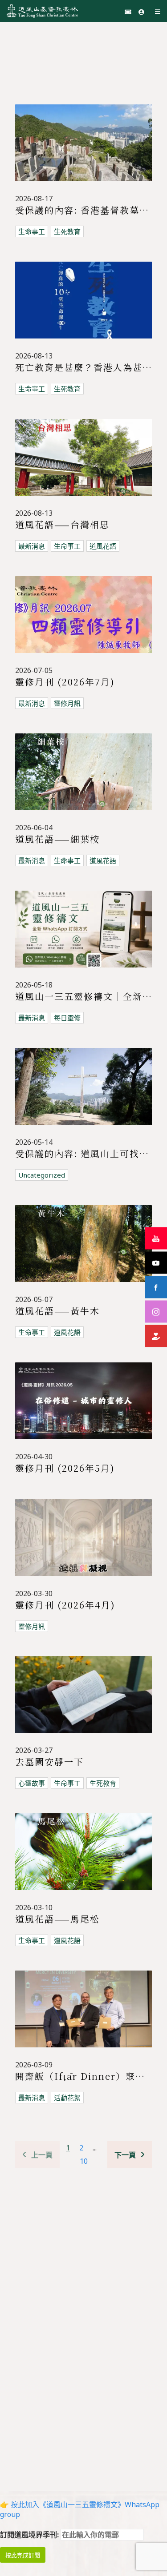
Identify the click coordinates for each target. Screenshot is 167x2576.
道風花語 (103, 546)
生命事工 (32, 231)
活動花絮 (67, 2098)
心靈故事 (32, 1783)
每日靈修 (67, 1018)
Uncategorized (42, 1175)
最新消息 (32, 546)
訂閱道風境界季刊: (30, 2535)
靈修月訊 (67, 703)
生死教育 (67, 231)
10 (84, 2161)
